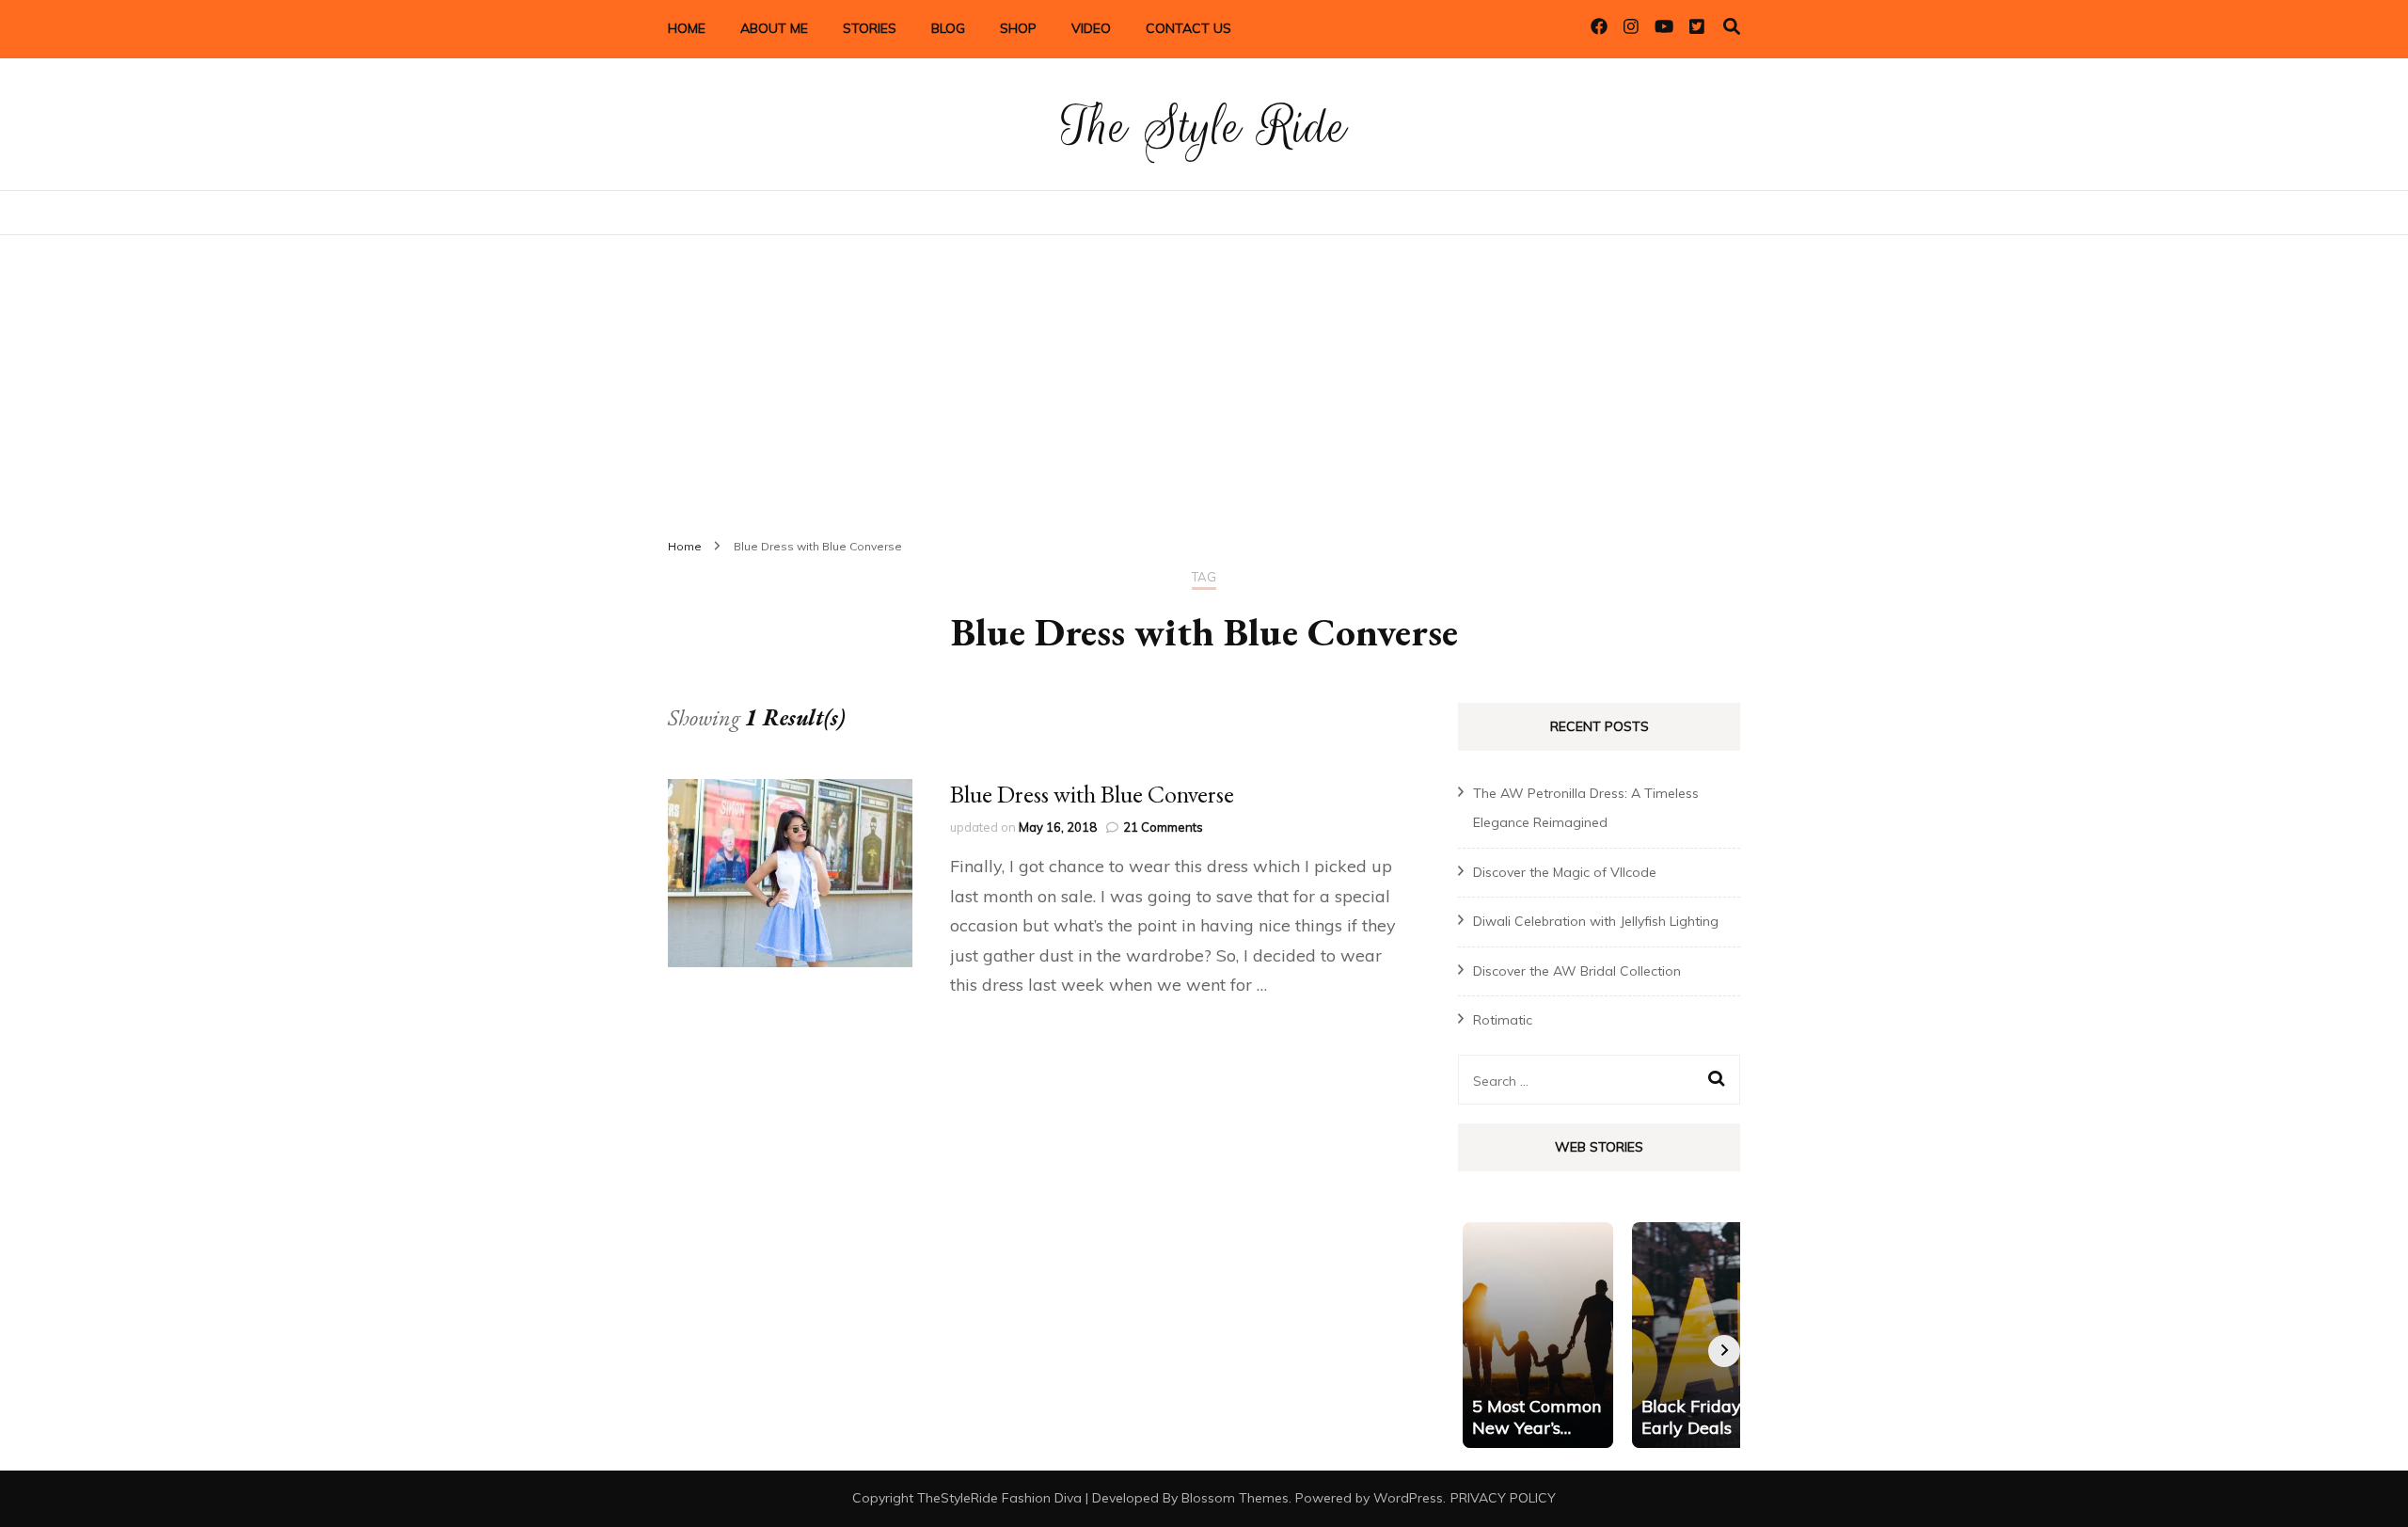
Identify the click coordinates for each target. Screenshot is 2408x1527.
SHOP (1018, 28)
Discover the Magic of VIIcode (1565, 872)
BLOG (948, 28)
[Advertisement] (1204, 376)
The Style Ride (1204, 127)
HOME (687, 28)
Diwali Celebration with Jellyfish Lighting (1596, 921)
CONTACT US (1188, 28)
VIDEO (1091, 28)
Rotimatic (1503, 1020)
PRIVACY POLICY (1503, 1498)
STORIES (870, 28)
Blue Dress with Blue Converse (1092, 794)
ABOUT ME (774, 28)
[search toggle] (1732, 27)
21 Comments (1163, 827)
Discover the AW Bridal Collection (1577, 971)
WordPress (1408, 1498)
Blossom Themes (1235, 1498)
